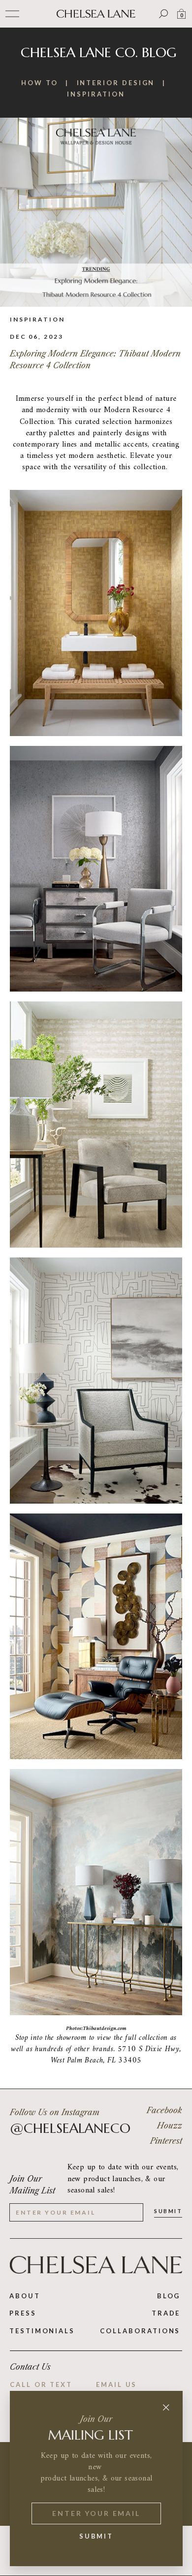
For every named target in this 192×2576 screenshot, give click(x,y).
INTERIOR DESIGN (116, 83)
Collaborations (140, 2331)
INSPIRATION (96, 94)
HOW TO (40, 83)
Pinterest (166, 2141)
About (25, 2296)
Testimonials (42, 2331)
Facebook (164, 2110)
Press (23, 2313)
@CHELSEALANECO (70, 2128)
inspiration (37, 319)
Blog (169, 2296)
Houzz (170, 2125)
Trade (166, 2313)
